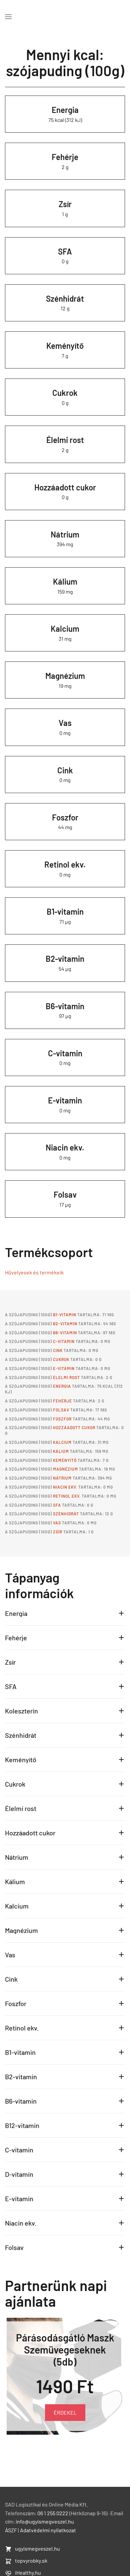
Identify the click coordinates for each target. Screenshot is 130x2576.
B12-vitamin (22, 2125)
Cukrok (65, 393)
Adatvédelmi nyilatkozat (48, 2530)
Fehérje (65, 157)
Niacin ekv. (65, 1147)
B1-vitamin (65, 912)
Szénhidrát (65, 298)
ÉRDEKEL (65, 2412)
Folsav (65, 1194)
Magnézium (65, 676)
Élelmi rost (65, 440)
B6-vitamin (65, 1006)
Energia (65, 110)
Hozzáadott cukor (65, 487)
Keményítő (65, 346)
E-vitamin (65, 1100)
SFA (65, 251)
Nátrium (65, 534)
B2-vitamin (65, 959)
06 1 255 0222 (53, 2513)
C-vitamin (65, 1053)
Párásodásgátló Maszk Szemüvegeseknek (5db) (65, 2349)
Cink (65, 770)
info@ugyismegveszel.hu (45, 2521)
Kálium (65, 581)
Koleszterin (21, 1711)
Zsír (65, 204)
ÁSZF (11, 2530)
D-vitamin (19, 2174)
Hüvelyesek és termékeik (34, 1272)
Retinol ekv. (65, 864)
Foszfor (65, 817)
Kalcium (65, 629)
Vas (65, 723)
